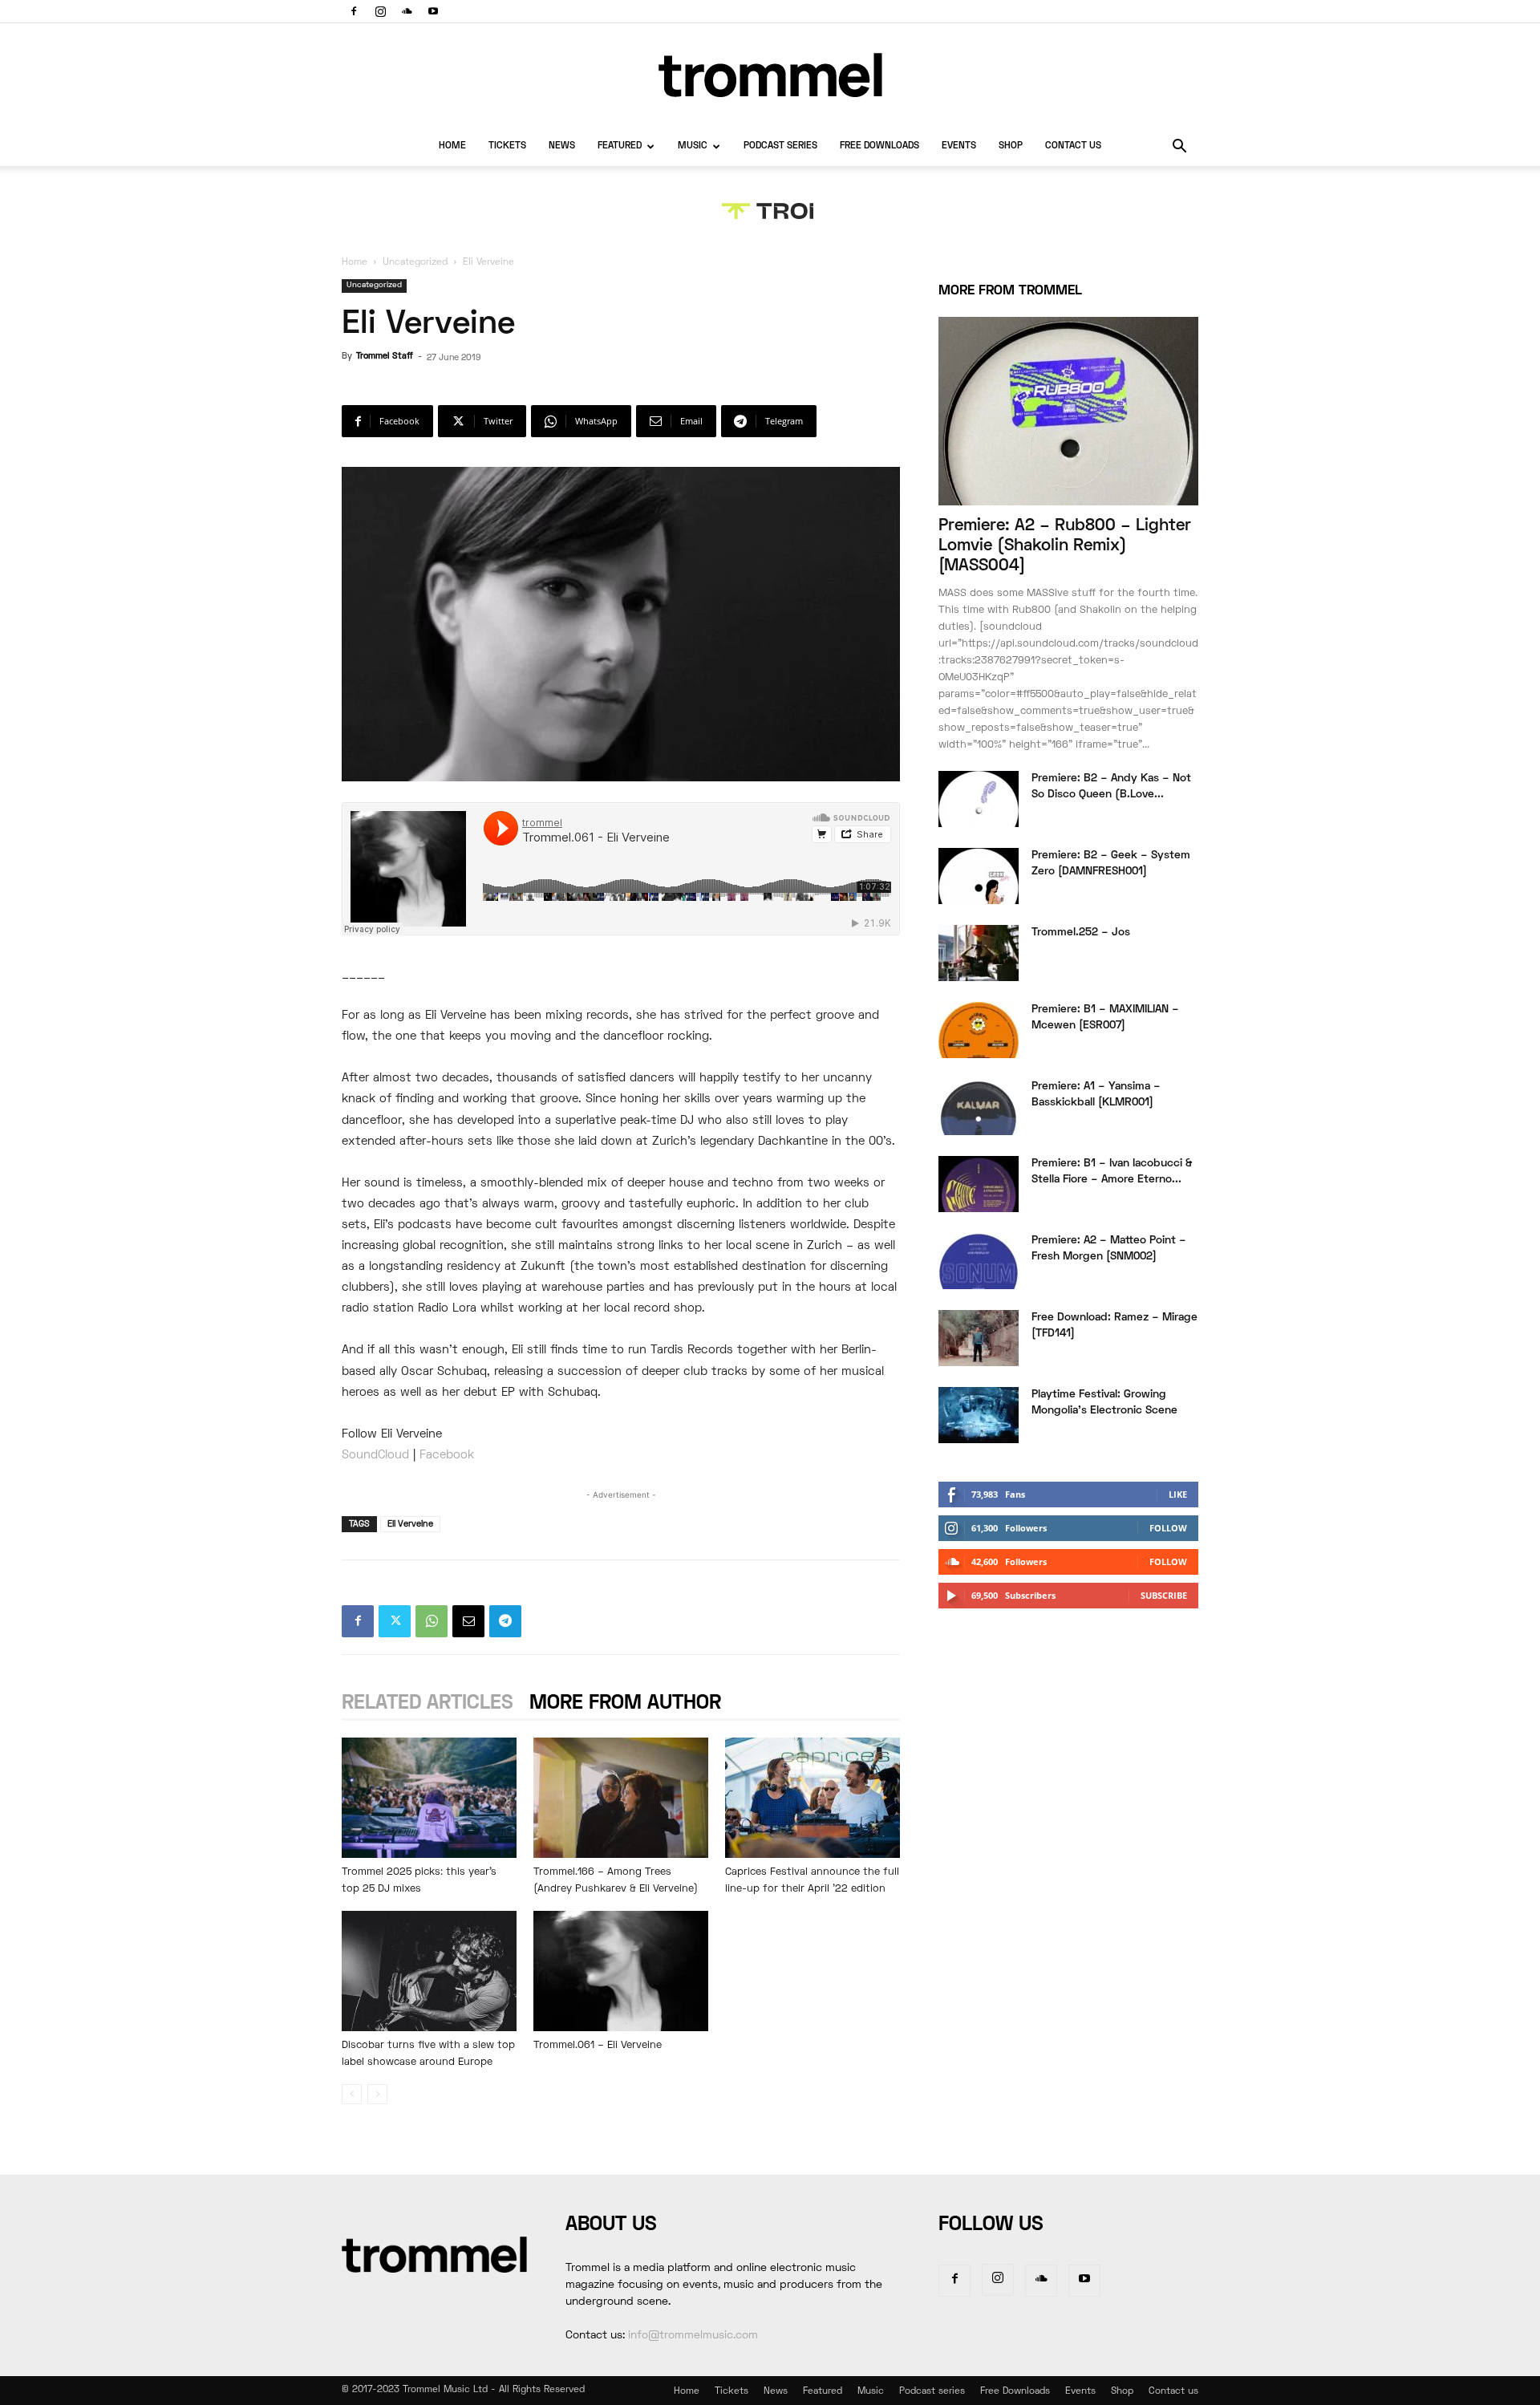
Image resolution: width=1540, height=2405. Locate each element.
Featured (620, 146)
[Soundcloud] (407, 11)
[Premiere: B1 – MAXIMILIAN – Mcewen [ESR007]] (979, 1030)
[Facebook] (354, 11)
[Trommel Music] (770, 75)
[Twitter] (395, 1621)
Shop (1011, 146)
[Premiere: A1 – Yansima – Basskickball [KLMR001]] (979, 1107)
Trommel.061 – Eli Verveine (598, 2046)
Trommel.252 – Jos (1081, 933)
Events (959, 146)
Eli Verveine (410, 1524)
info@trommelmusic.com (693, 2336)
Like (1178, 1494)
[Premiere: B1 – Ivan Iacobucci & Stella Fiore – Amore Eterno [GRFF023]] (979, 1184)
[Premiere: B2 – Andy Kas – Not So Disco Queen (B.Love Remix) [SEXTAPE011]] (979, 799)
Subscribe (1164, 1595)
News (562, 146)
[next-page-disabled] (377, 2094)
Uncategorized (415, 263)
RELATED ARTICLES (428, 1703)
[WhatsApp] (432, 1621)
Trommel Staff (385, 356)
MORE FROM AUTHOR (625, 1703)
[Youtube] (433, 11)
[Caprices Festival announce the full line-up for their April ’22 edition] (813, 1798)
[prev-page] (352, 2094)
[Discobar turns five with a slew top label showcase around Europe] (429, 1971)
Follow (1168, 1528)
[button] (1179, 148)
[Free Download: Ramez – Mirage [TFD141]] (979, 1338)
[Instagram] (380, 11)
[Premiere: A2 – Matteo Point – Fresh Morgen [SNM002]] (979, 1261)
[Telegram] (505, 1621)
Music (693, 146)
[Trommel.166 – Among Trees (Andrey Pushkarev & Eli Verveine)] (621, 1798)
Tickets (507, 146)
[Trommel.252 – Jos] (979, 953)
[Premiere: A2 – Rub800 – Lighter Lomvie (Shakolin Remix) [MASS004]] (1068, 411)
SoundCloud (375, 1455)
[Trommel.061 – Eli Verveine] (621, 1971)
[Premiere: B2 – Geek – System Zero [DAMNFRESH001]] (979, 876)
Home (452, 146)
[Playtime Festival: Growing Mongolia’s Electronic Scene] (979, 1415)
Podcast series (780, 146)
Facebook (449, 1455)
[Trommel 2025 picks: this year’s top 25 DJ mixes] (429, 1798)
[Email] (468, 1621)
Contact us (1073, 146)
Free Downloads (879, 146)
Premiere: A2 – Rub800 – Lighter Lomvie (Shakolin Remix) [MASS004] (1065, 546)
